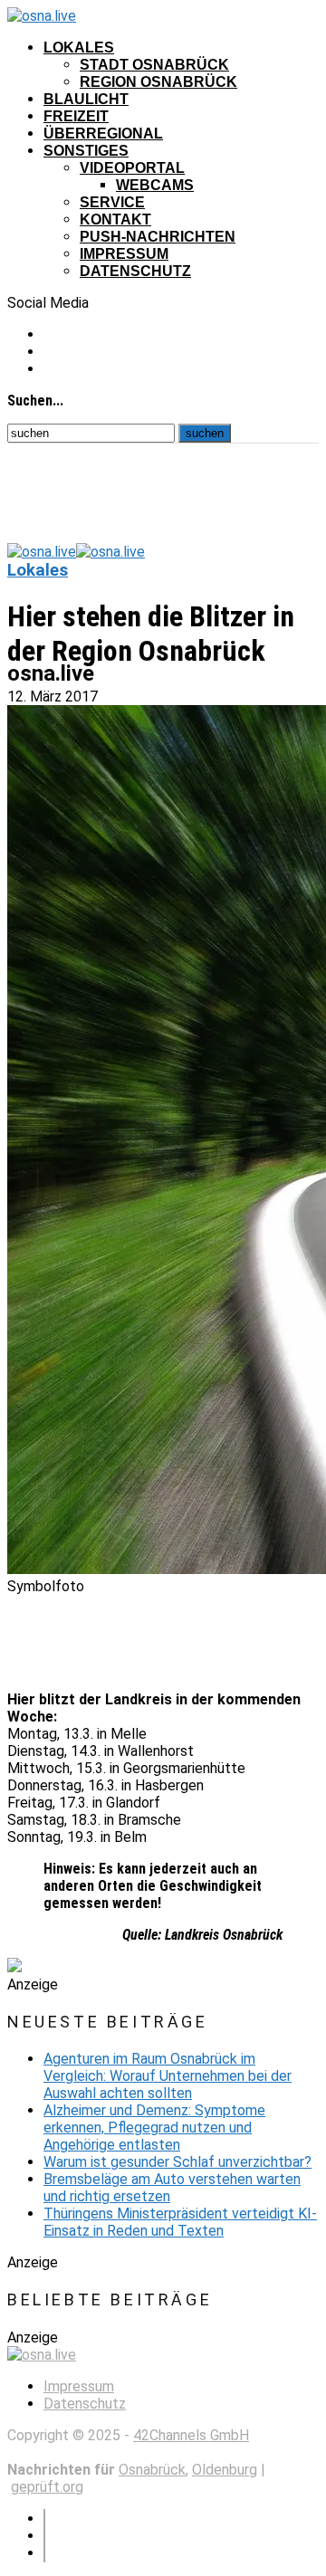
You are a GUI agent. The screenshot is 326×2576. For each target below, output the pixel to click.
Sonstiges (86, 151)
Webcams (155, 185)
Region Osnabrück (158, 82)
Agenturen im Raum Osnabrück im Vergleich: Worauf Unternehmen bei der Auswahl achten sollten (168, 2076)
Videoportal (132, 168)
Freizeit (76, 116)
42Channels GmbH (191, 2435)
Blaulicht (86, 99)
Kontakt (115, 219)
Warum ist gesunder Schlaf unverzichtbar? (177, 2162)
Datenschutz (135, 271)
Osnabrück (152, 2470)
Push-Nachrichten (158, 237)
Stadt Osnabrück (154, 65)
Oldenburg (225, 2470)
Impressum (124, 254)
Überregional (103, 134)
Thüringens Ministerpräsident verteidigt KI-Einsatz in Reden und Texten (180, 2222)
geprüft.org (47, 2487)
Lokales (79, 48)
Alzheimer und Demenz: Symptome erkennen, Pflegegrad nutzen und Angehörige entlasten (154, 2128)
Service (112, 202)
